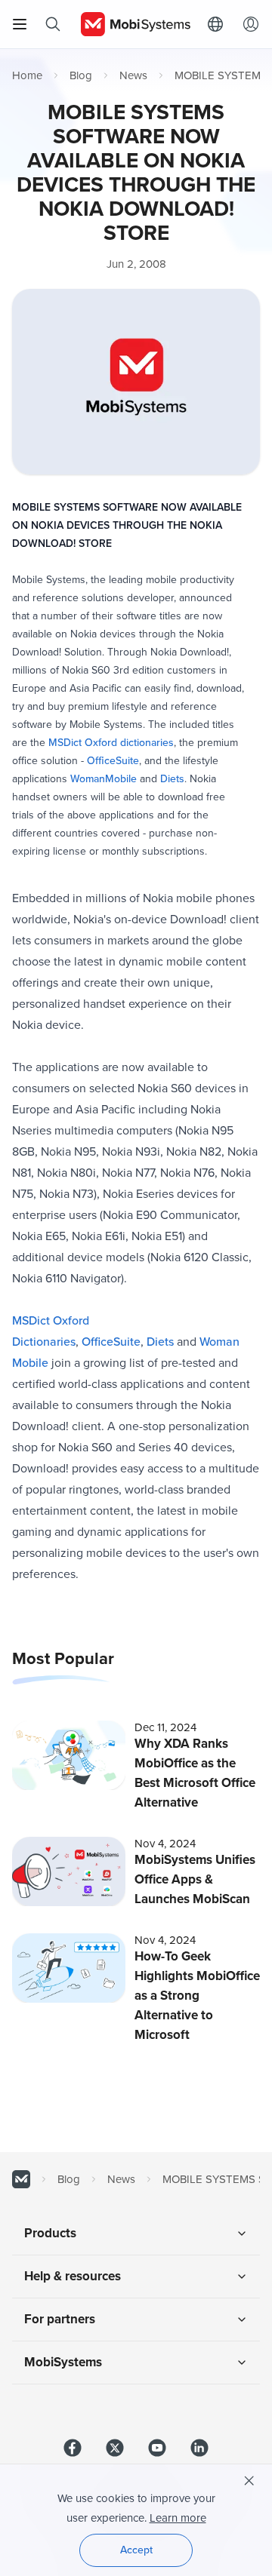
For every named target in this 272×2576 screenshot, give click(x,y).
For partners (60, 2319)
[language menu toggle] (219, 24)
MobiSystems (63, 2362)
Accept (136, 2550)
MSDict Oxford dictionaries (111, 743)
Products (50, 2233)
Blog (81, 75)
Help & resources (73, 2276)
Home (27, 75)
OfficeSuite (113, 761)
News (133, 75)
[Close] (249, 2481)
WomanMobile (104, 779)
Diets (172, 779)
